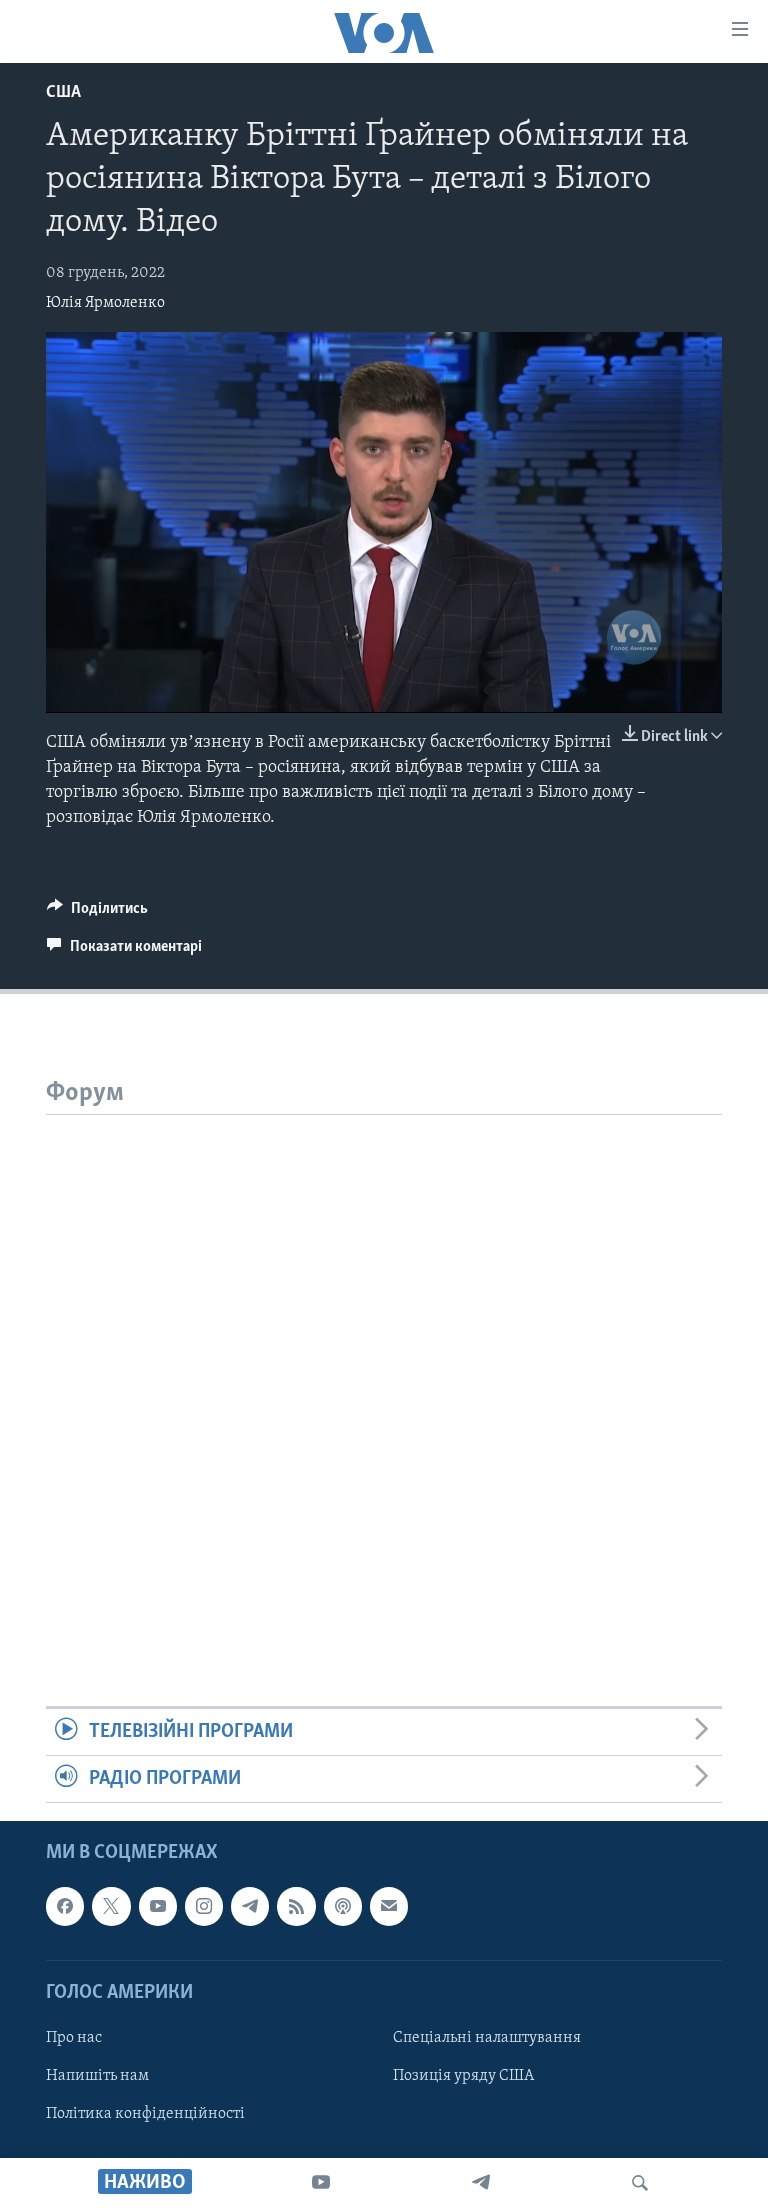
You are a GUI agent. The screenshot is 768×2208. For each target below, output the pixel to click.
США (63, 93)
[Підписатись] (389, 1907)
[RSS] (296, 1907)
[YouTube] (321, 2183)
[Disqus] (384, 1365)
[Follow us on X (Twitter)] (111, 1907)
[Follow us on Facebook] (65, 1907)
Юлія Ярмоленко (105, 303)
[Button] (97, 913)
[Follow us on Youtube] (158, 1907)
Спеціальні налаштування (487, 2038)
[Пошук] (640, 2183)
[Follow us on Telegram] (250, 1907)
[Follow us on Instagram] (204, 1907)
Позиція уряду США (463, 2076)
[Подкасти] (343, 1907)
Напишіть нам (97, 2076)
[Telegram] (481, 2183)
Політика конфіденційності (145, 2114)
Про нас (74, 2038)
